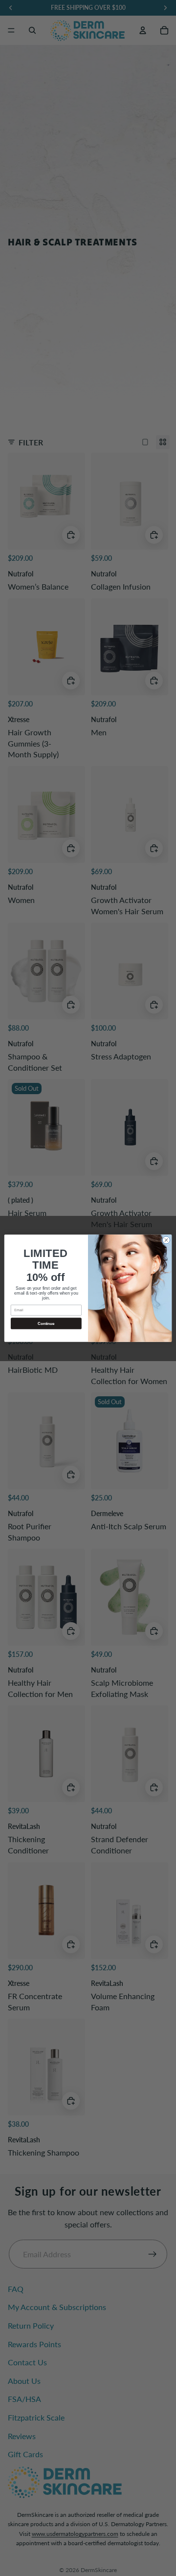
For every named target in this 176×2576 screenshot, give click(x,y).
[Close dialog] (166, 1240)
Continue (46, 1323)
